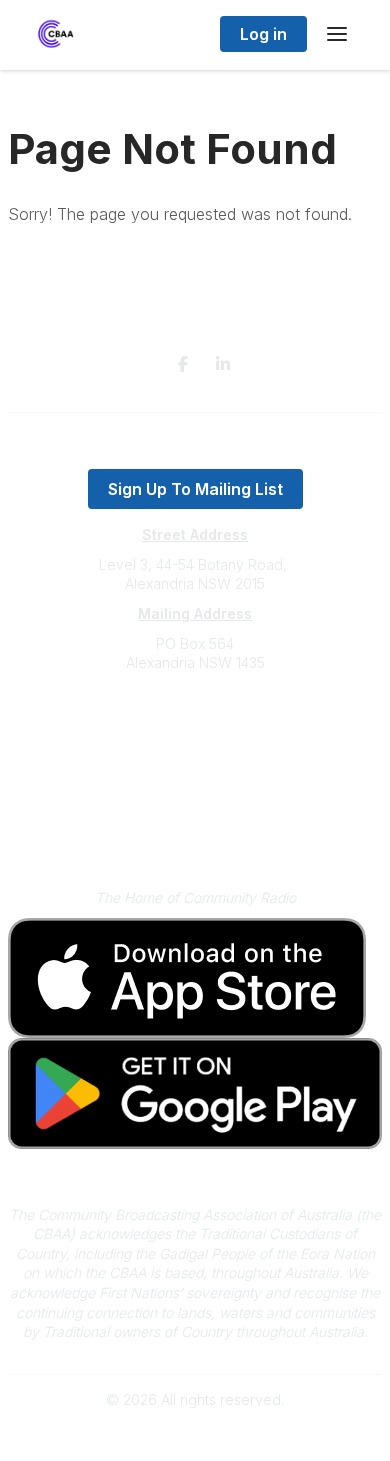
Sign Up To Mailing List (195, 489)
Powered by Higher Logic (195, 1434)
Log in (263, 34)
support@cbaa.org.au (195, 742)
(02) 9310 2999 (195, 723)
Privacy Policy (195, 803)
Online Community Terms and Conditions (195, 832)
